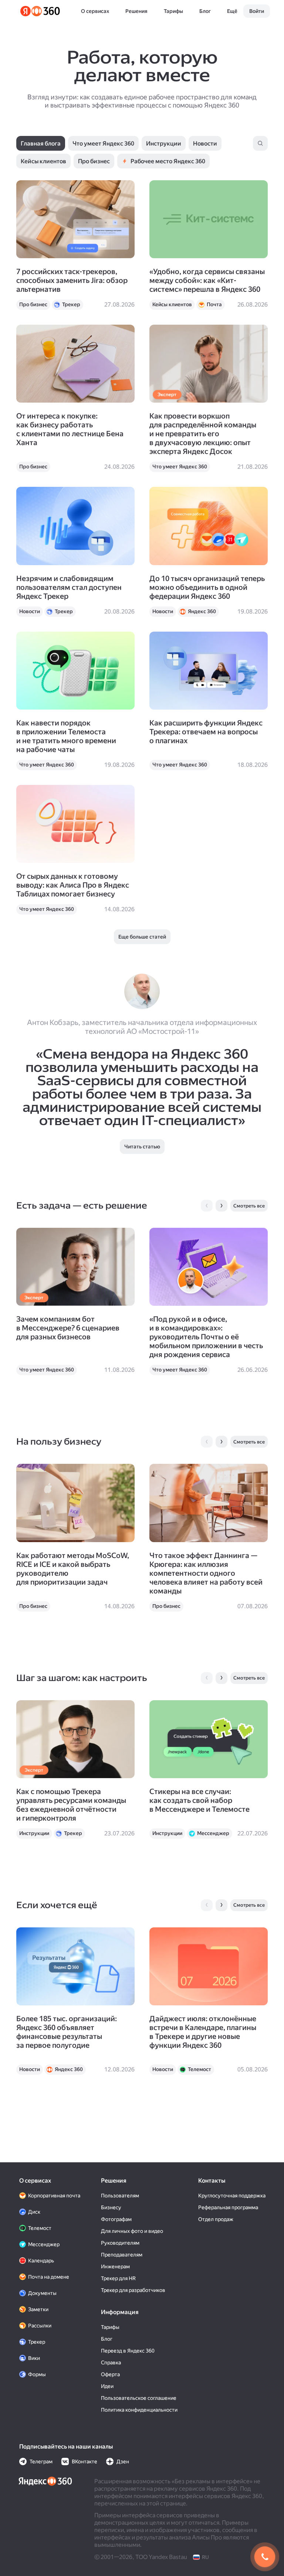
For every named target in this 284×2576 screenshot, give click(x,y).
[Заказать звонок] (265, 2557)
